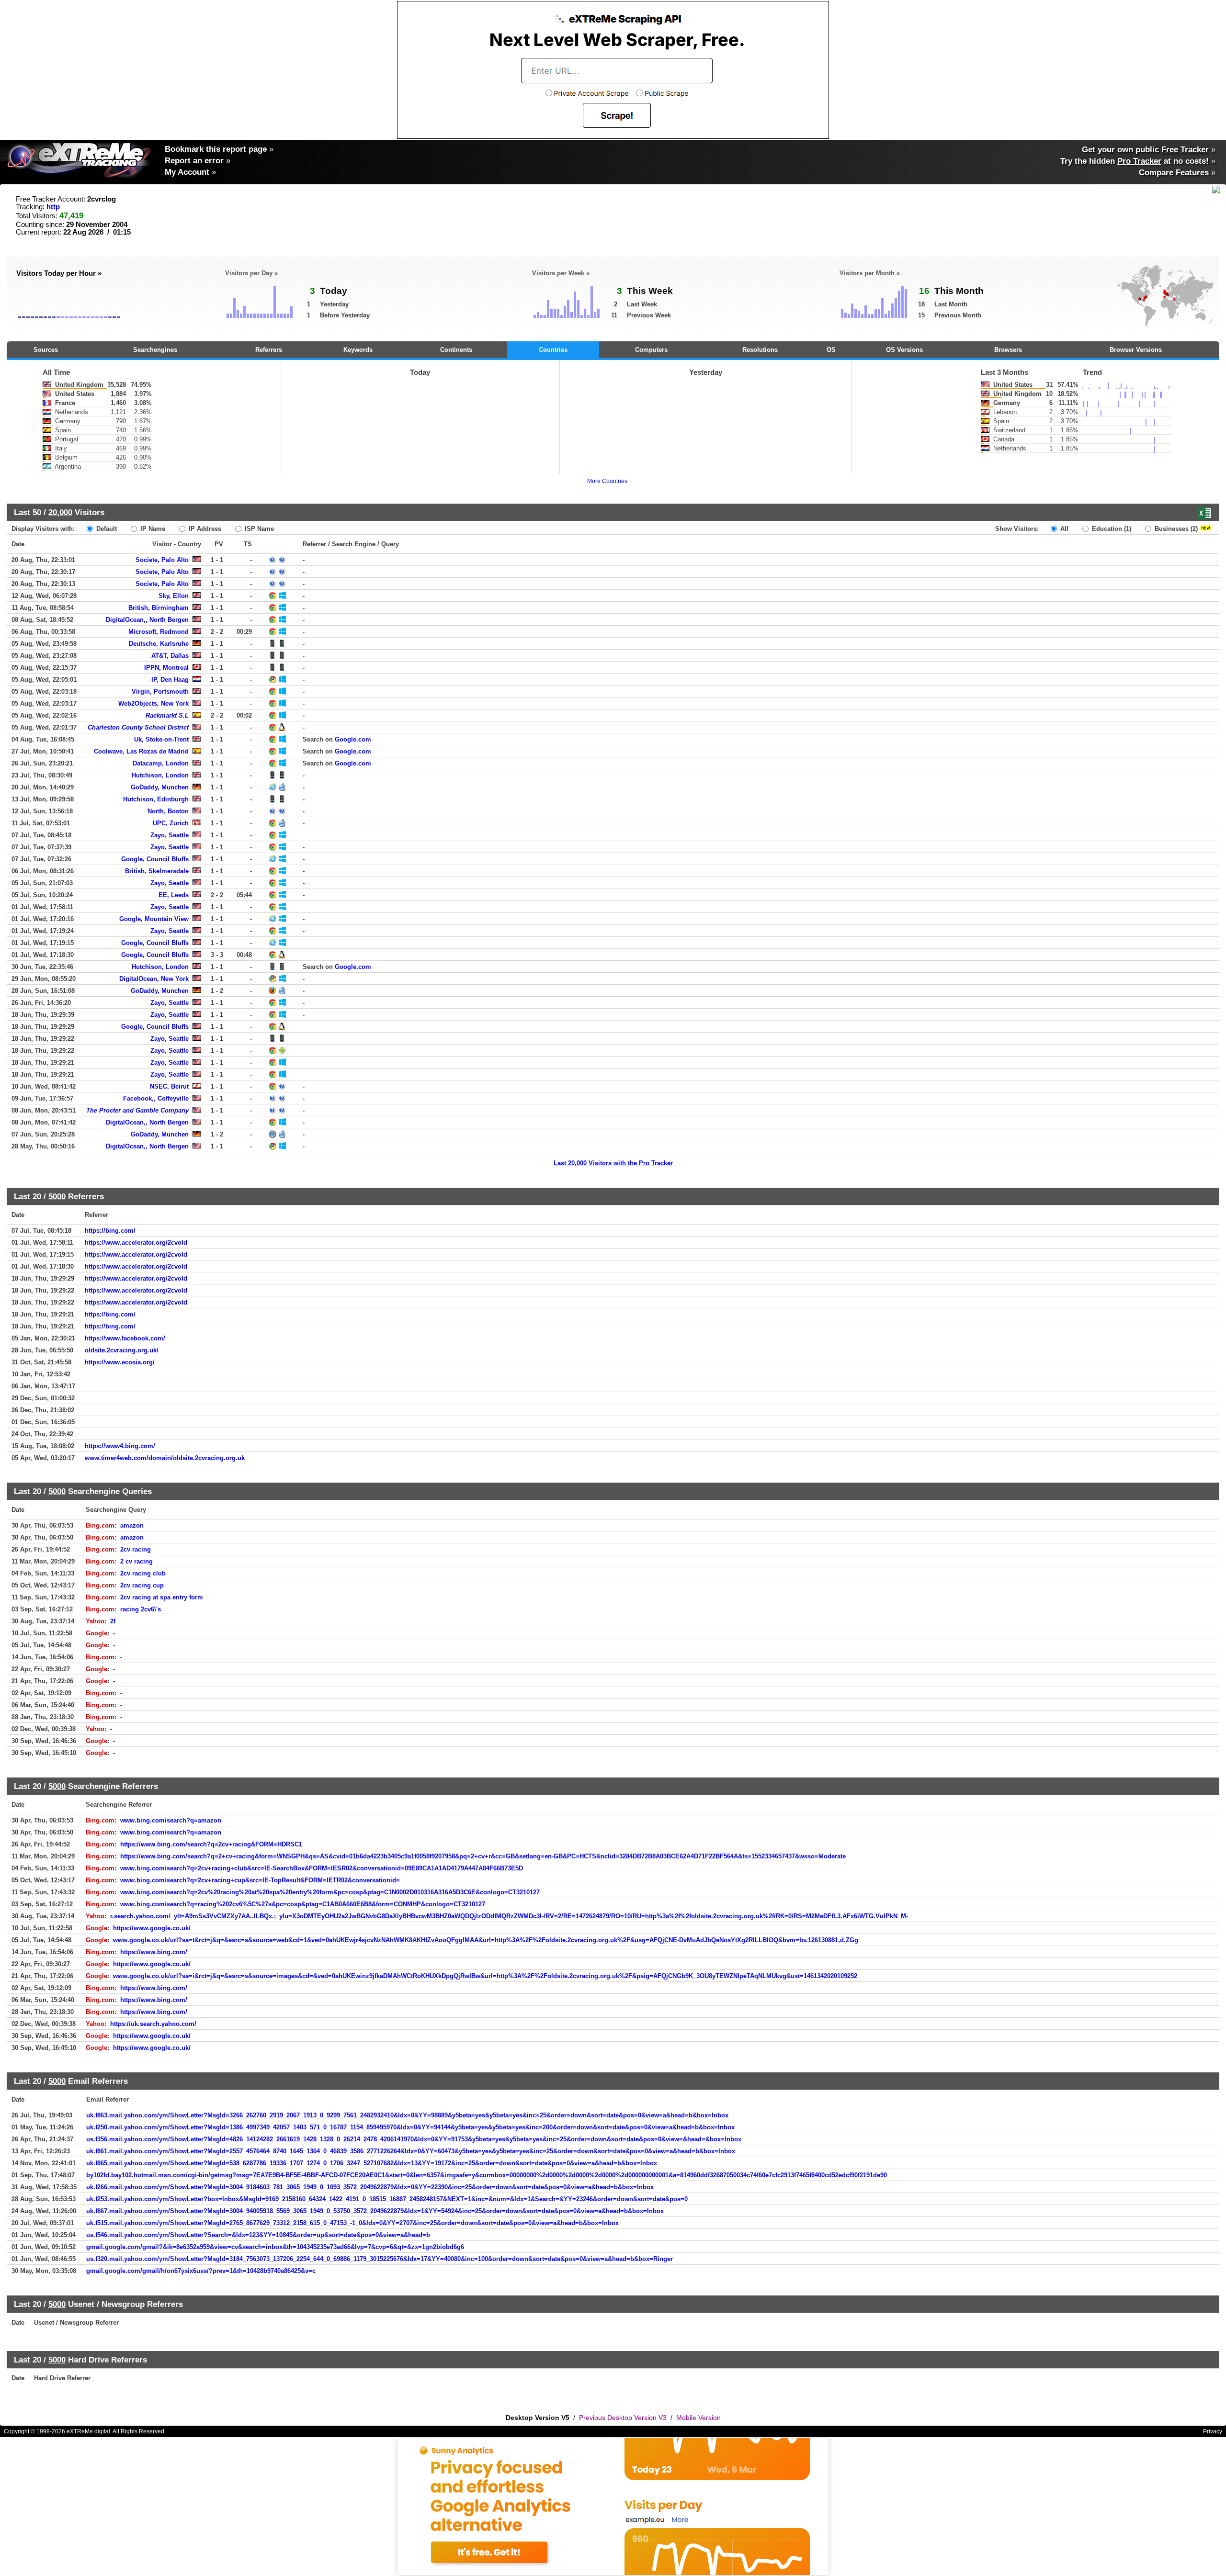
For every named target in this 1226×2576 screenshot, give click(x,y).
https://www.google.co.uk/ (152, 1928)
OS (831, 350)
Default (106, 529)
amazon (132, 1525)
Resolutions (760, 350)
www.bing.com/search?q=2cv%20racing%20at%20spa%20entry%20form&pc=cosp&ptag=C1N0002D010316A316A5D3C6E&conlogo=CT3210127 (330, 1892)
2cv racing (136, 1549)
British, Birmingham (159, 608)
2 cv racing (136, 1561)
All (1063, 529)
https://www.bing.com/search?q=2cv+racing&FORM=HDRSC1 (211, 1844)
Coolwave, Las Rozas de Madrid (141, 751)
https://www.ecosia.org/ (120, 1362)
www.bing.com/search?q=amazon (171, 1820)
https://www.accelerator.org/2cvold (136, 1243)
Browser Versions (1136, 350)
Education (1111, 529)
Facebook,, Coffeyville (156, 1098)
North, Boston (168, 811)
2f (113, 1621)
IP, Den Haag (170, 680)
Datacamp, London (161, 763)
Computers (651, 350)
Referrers (269, 350)
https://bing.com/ (110, 1231)
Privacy (1213, 2431)
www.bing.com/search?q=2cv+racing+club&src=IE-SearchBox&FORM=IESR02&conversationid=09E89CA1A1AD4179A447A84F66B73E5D (322, 1868)
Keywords (358, 350)
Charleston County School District (138, 727)
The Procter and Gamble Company (137, 1110)
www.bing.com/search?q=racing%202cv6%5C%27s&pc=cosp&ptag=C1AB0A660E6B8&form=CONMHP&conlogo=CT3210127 (303, 1904)
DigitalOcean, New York (154, 979)
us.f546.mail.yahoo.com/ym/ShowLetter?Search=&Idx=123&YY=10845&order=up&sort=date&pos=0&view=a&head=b (258, 2235)
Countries (553, 350)
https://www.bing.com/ (154, 1952)
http (53, 207)
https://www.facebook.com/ (125, 1338)
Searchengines (155, 350)
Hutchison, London (160, 775)
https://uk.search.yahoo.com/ (153, 2024)
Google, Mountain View (154, 919)
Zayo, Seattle (170, 835)
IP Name (152, 529)
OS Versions (904, 350)
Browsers (1008, 350)
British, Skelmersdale (157, 871)
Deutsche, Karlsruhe (159, 644)
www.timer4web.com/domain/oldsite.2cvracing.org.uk (165, 1458)
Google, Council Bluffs (155, 859)
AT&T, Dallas (170, 656)
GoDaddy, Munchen (160, 787)
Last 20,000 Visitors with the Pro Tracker (613, 1163)
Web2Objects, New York (153, 703)
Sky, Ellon (174, 596)
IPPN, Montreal (166, 668)
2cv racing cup (142, 1585)
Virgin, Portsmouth (160, 692)
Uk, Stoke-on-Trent (161, 739)
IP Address (204, 529)
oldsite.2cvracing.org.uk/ (122, 1350)
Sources (46, 350)
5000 (57, 1196)
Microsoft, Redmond (159, 632)
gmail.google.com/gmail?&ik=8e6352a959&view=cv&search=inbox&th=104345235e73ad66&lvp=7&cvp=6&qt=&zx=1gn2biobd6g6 (275, 2247)
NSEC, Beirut (169, 1086)
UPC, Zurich (171, 823)
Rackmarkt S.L (167, 715)
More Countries (607, 481)
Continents (456, 350)
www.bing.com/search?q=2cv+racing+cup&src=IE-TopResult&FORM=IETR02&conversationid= (260, 1880)
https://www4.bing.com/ (120, 1446)
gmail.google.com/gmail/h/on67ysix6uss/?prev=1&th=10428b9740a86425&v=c (201, 2271)
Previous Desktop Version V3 (623, 2418)
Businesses (1175, 529)
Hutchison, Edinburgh (156, 799)
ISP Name (258, 529)
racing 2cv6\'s (141, 1609)
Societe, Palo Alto (162, 560)
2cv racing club (143, 1573)
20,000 (60, 512)
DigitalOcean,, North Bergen (147, 620)
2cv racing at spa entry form (162, 1597)
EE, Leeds (174, 895)
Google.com (353, 739)
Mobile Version (698, 2418)
